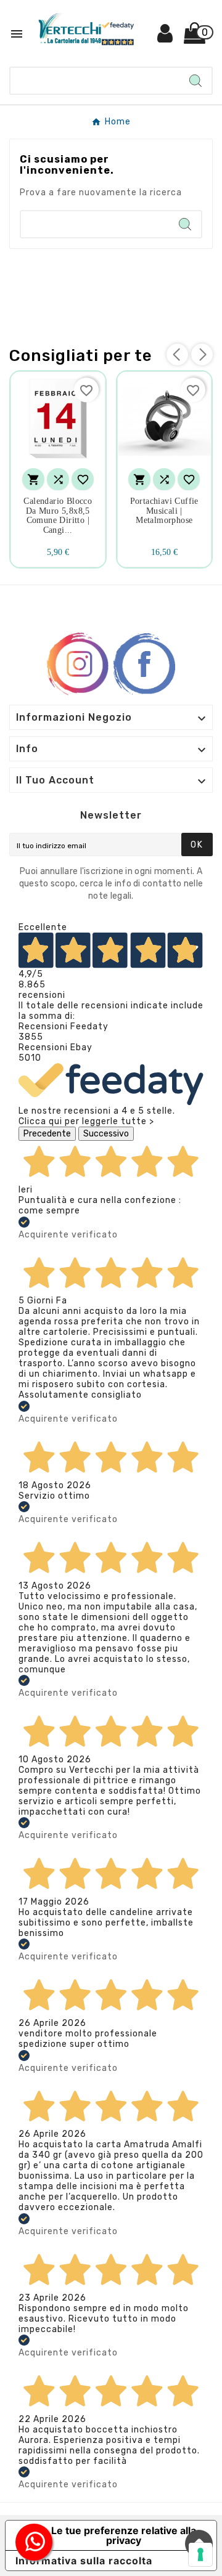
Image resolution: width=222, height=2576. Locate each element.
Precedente (47, 1134)
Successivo (106, 1134)
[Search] (195, 81)
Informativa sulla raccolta (84, 2561)
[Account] (166, 38)
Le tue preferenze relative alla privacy (124, 2535)
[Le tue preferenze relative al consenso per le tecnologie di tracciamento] (200, 2554)
